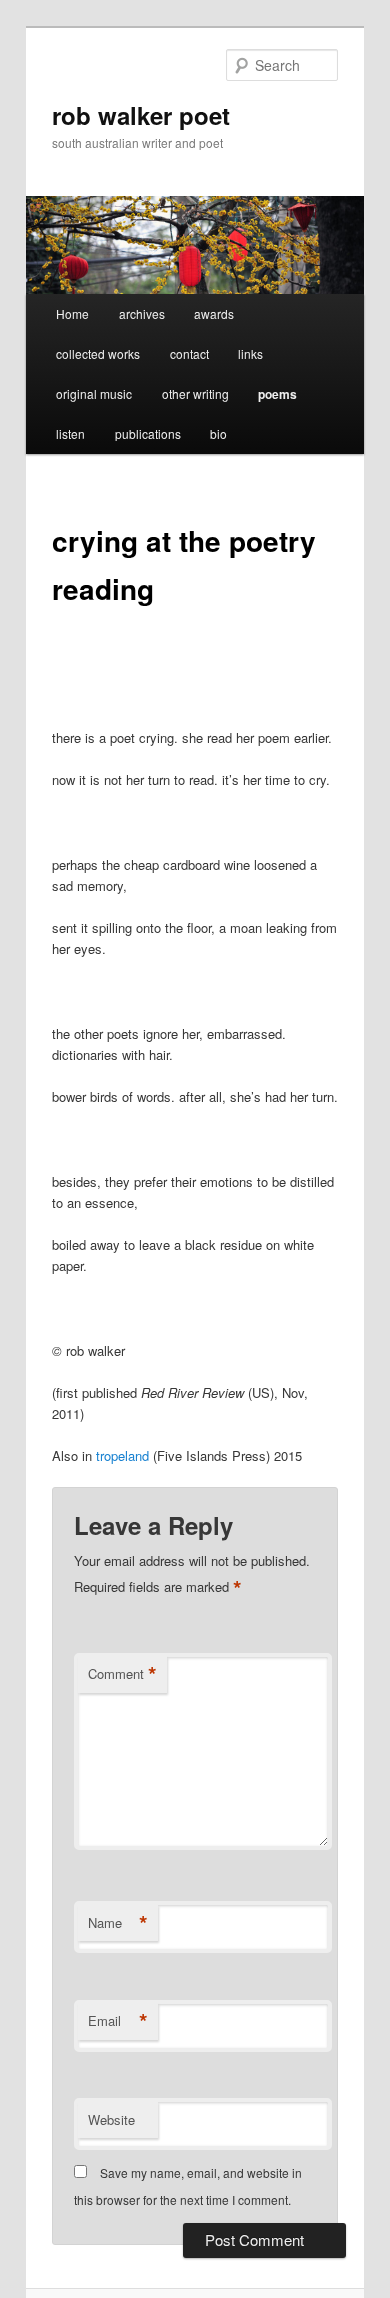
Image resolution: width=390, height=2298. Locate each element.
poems (277, 394)
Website (111, 2119)
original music (94, 393)
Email (118, 2021)
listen (70, 433)
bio (218, 433)
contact (189, 353)
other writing (195, 393)
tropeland (122, 1455)
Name (118, 1923)
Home (72, 313)
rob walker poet (141, 115)
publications (148, 433)
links (250, 353)
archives (142, 313)
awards (214, 313)
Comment (122, 1674)
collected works (98, 353)
